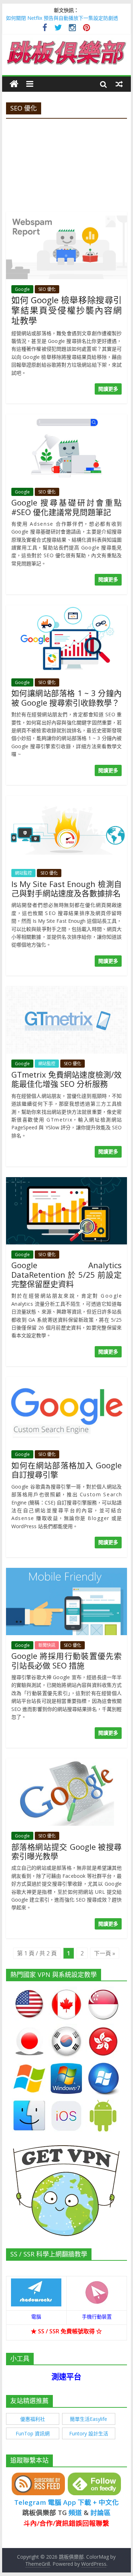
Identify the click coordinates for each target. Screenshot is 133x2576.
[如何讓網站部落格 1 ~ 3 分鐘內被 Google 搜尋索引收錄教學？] (67, 609)
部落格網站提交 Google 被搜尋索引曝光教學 (67, 1851)
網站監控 (23, 873)
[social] (45, 29)
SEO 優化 (47, 289)
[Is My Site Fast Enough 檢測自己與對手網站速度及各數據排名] (67, 800)
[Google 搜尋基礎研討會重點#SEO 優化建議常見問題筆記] (67, 418)
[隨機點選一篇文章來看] (119, 84)
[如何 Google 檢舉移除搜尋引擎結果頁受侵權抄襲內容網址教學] (67, 216)
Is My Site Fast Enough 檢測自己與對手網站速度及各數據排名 (67, 888)
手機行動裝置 (97, 2317)
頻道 (75, 2512)
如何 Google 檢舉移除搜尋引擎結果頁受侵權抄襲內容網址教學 (67, 310)
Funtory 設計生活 (89, 2433)
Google (22, 289)
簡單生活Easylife (88, 2419)
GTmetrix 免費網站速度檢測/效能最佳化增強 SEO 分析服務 (67, 1079)
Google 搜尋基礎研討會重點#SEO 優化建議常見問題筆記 (67, 507)
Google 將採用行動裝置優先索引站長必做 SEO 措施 (67, 1660)
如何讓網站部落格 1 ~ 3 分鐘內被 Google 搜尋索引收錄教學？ (67, 697)
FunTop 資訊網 (33, 2433)
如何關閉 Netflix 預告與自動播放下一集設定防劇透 (62, 18)
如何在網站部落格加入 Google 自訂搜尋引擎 (67, 1470)
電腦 (36, 2317)
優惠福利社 (33, 2419)
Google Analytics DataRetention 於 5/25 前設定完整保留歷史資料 (67, 1274)
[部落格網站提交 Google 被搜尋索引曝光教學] (67, 1763)
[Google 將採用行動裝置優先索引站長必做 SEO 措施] (67, 1572)
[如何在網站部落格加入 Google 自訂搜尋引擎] (67, 1381)
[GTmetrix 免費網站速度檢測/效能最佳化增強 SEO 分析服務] (67, 990)
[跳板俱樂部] (67, 42)
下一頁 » (105, 1953)
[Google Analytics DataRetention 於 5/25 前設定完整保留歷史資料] (67, 1181)
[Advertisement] (66, 163)
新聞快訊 (47, 1645)
